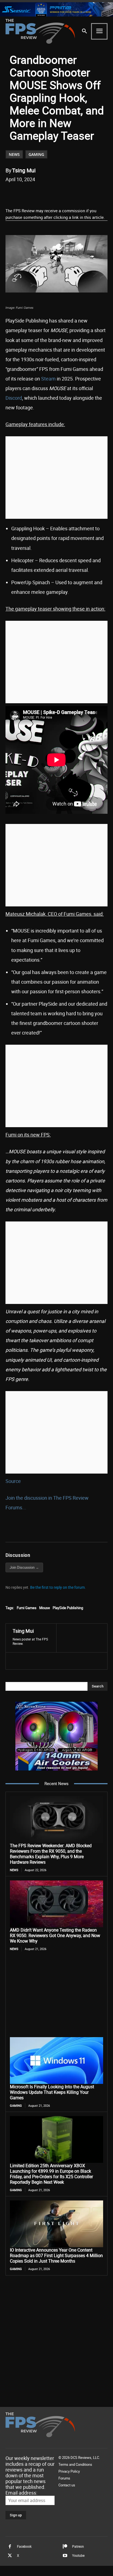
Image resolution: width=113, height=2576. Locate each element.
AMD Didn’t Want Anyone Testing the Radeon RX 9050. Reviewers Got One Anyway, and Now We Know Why (55, 1935)
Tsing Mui (24, 170)
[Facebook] (28, 193)
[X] (41, 193)
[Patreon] (65, 2547)
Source (13, 1481)
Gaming (36, 154)
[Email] (66, 193)
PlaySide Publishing (68, 1608)
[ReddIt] (53, 193)
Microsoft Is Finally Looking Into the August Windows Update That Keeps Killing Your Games (52, 2092)
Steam (48, 379)
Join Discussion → (24, 1567)
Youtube (78, 2555)
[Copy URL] (79, 193)
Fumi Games (27, 1608)
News (14, 154)
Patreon (78, 2546)
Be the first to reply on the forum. (58, 1587)
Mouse (45, 1608)
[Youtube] (65, 2556)
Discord (14, 398)
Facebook (24, 2546)
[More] (92, 193)
